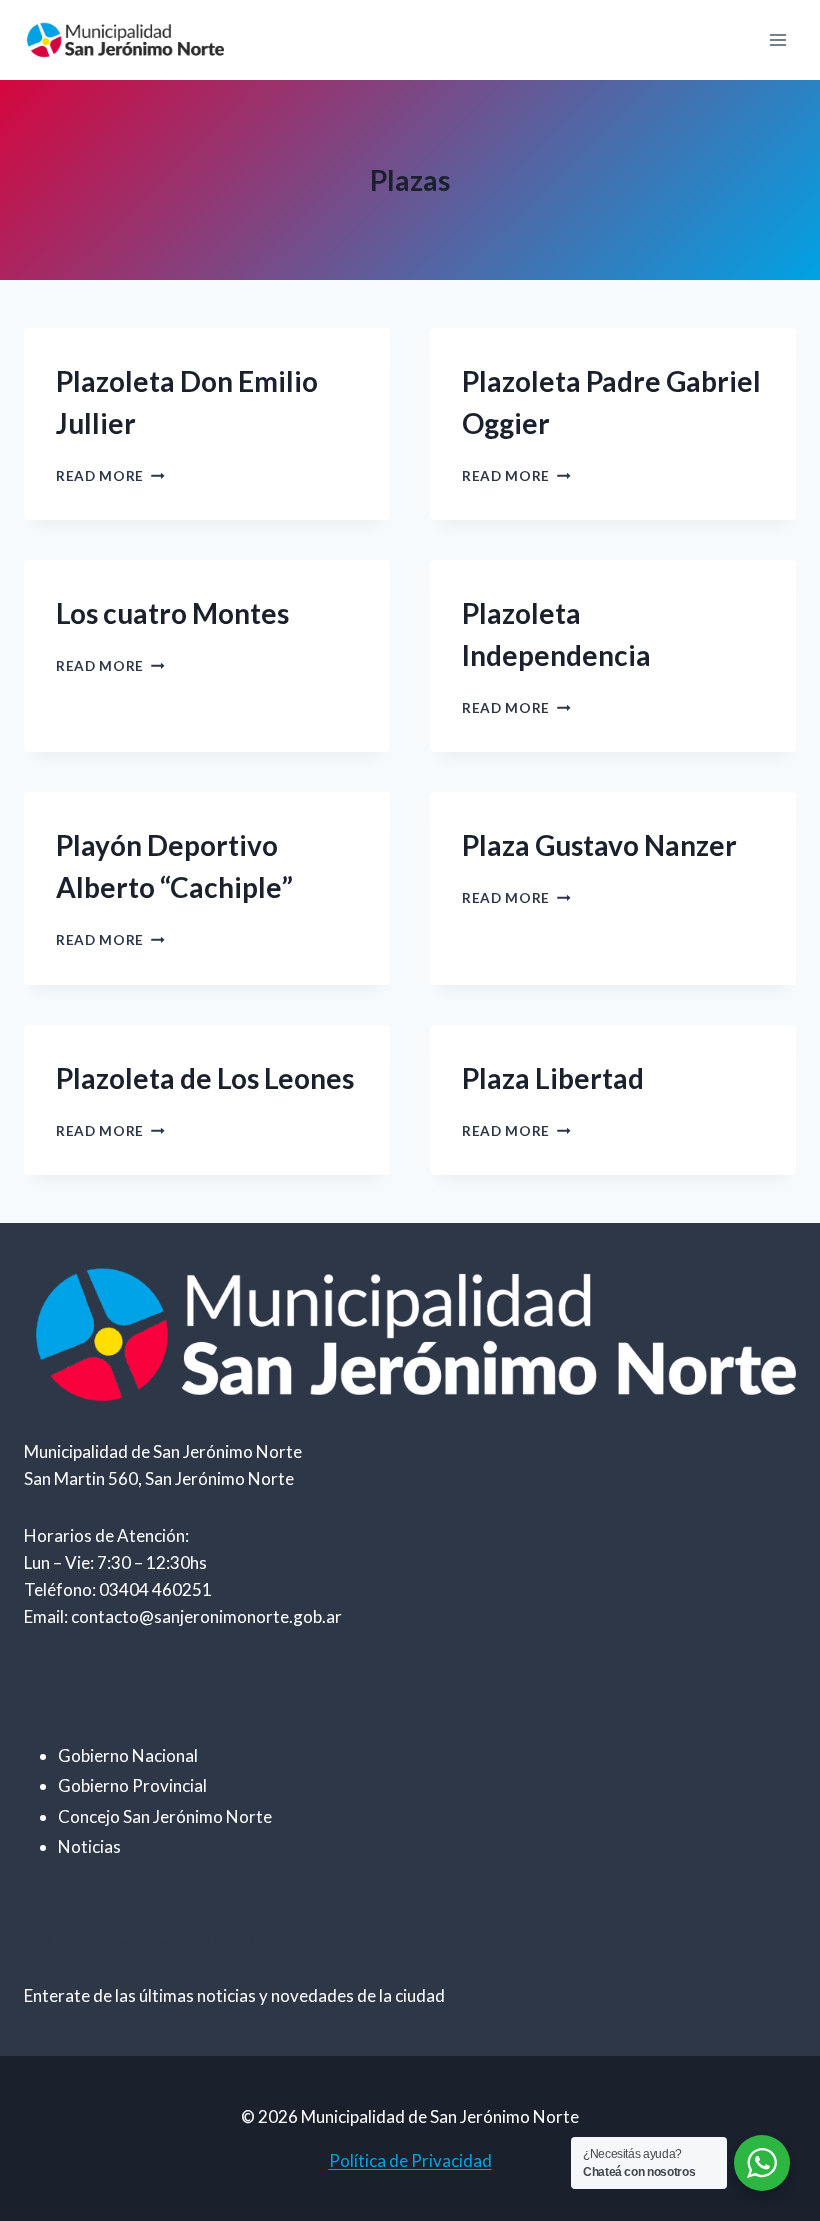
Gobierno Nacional (128, 1755)
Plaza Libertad (553, 1078)
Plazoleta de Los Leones (205, 1078)
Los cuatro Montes (172, 613)
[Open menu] (777, 39)
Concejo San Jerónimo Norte (165, 1816)
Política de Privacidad (410, 2160)
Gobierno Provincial (132, 1785)
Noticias (89, 1846)
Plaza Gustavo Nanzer (599, 845)
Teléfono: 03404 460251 (118, 1589)
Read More (110, 476)
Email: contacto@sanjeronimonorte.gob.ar (183, 1616)
